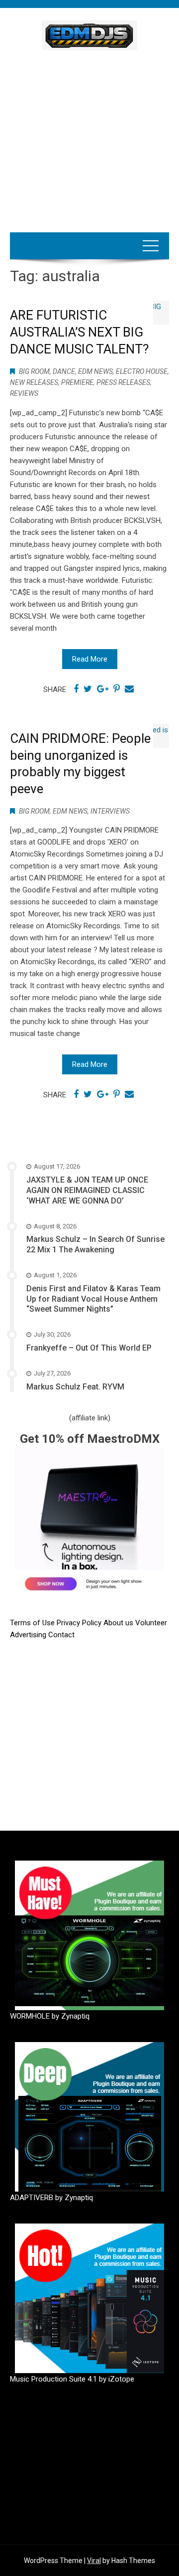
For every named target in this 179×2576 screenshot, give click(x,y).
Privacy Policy (80, 1623)
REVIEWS (24, 393)
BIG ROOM (34, 371)
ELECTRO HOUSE (142, 371)
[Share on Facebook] (76, 689)
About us (119, 1623)
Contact (61, 1635)
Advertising (29, 1635)
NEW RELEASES (34, 382)
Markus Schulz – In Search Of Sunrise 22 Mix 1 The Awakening (95, 1244)
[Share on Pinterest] (117, 689)
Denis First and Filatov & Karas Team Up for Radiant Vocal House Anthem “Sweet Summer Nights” (93, 1299)
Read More (90, 659)
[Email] (129, 689)
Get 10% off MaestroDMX (90, 1439)
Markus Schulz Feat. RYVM (75, 1387)
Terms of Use (32, 1623)
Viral (94, 2561)
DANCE (64, 371)
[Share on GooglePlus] (103, 689)
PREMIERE (77, 382)
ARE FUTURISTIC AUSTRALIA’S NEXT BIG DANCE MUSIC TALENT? (79, 332)
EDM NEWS (95, 371)
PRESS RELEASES (123, 382)
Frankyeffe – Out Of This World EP (89, 1348)
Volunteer (151, 1623)
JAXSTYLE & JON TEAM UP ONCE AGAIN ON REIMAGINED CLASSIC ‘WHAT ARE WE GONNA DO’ (87, 1190)
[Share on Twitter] (88, 689)
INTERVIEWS (110, 811)
